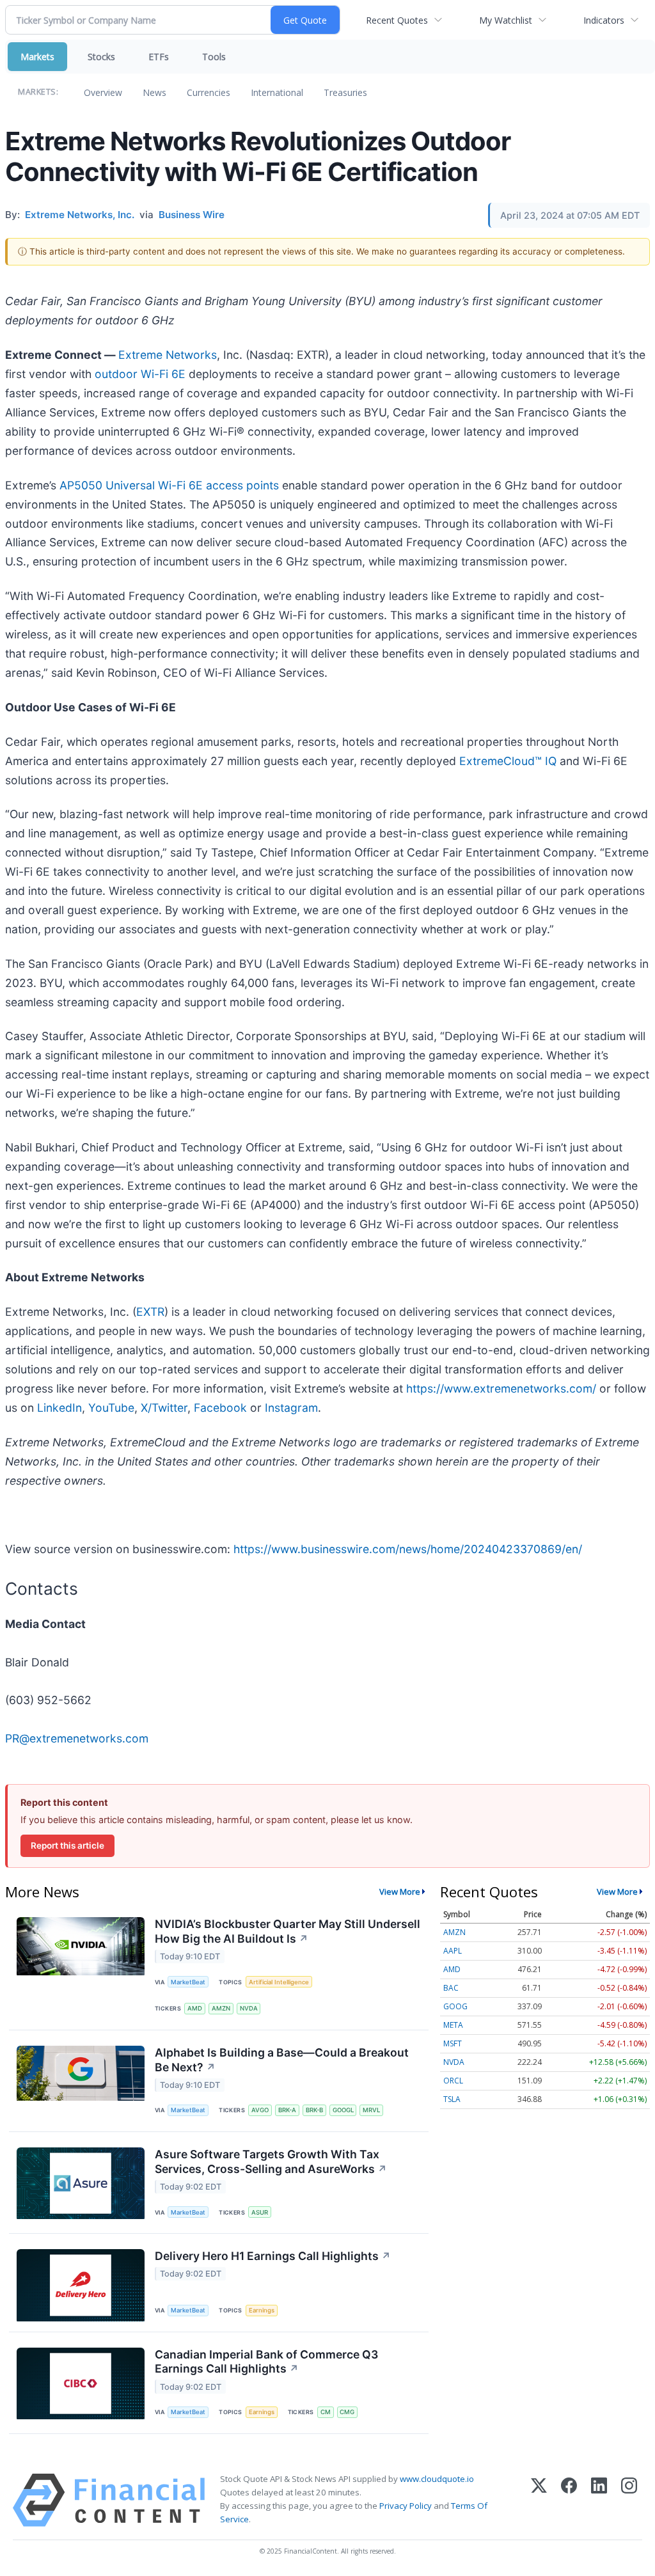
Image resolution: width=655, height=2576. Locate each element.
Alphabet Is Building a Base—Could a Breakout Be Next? (282, 2060)
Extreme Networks (168, 355)
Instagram (291, 1408)
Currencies (209, 92)
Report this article (67, 1845)
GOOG (455, 2006)
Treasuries (345, 92)
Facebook (220, 1408)
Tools (214, 57)
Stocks (101, 57)
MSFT (453, 2043)
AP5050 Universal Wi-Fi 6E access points (169, 485)
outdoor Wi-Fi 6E (140, 374)
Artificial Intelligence (279, 1982)
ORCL (453, 2081)
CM (326, 2412)
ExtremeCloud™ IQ (508, 761)
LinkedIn (59, 1408)
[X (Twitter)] (539, 2500)
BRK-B (314, 2110)
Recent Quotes (397, 20)
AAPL (453, 1951)
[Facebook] (569, 2500)
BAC (451, 1988)
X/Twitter (164, 1408)
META (453, 2025)
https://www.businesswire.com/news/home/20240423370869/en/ (408, 1549)
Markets (37, 57)
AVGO (260, 2110)
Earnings (262, 2310)
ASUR (260, 2212)
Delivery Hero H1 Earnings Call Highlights (273, 2256)
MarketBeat (188, 1982)
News (154, 92)
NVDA (249, 2008)
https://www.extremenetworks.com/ (501, 1388)
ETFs (159, 57)
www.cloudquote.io (437, 2479)
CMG (347, 2412)
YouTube (111, 1408)
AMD (195, 2008)
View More (400, 1892)
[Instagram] (629, 2500)
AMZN (221, 2008)
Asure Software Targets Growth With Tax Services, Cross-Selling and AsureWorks (271, 2161)
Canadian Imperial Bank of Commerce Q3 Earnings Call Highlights (266, 2362)
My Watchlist (506, 20)
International (277, 92)
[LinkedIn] (599, 2500)
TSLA (452, 2099)
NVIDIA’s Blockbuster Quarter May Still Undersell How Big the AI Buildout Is (288, 1931)
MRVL (371, 2110)
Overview (103, 92)
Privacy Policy (406, 2506)
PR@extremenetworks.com (77, 1738)
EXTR (150, 1312)
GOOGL (343, 2110)
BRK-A (287, 2110)
